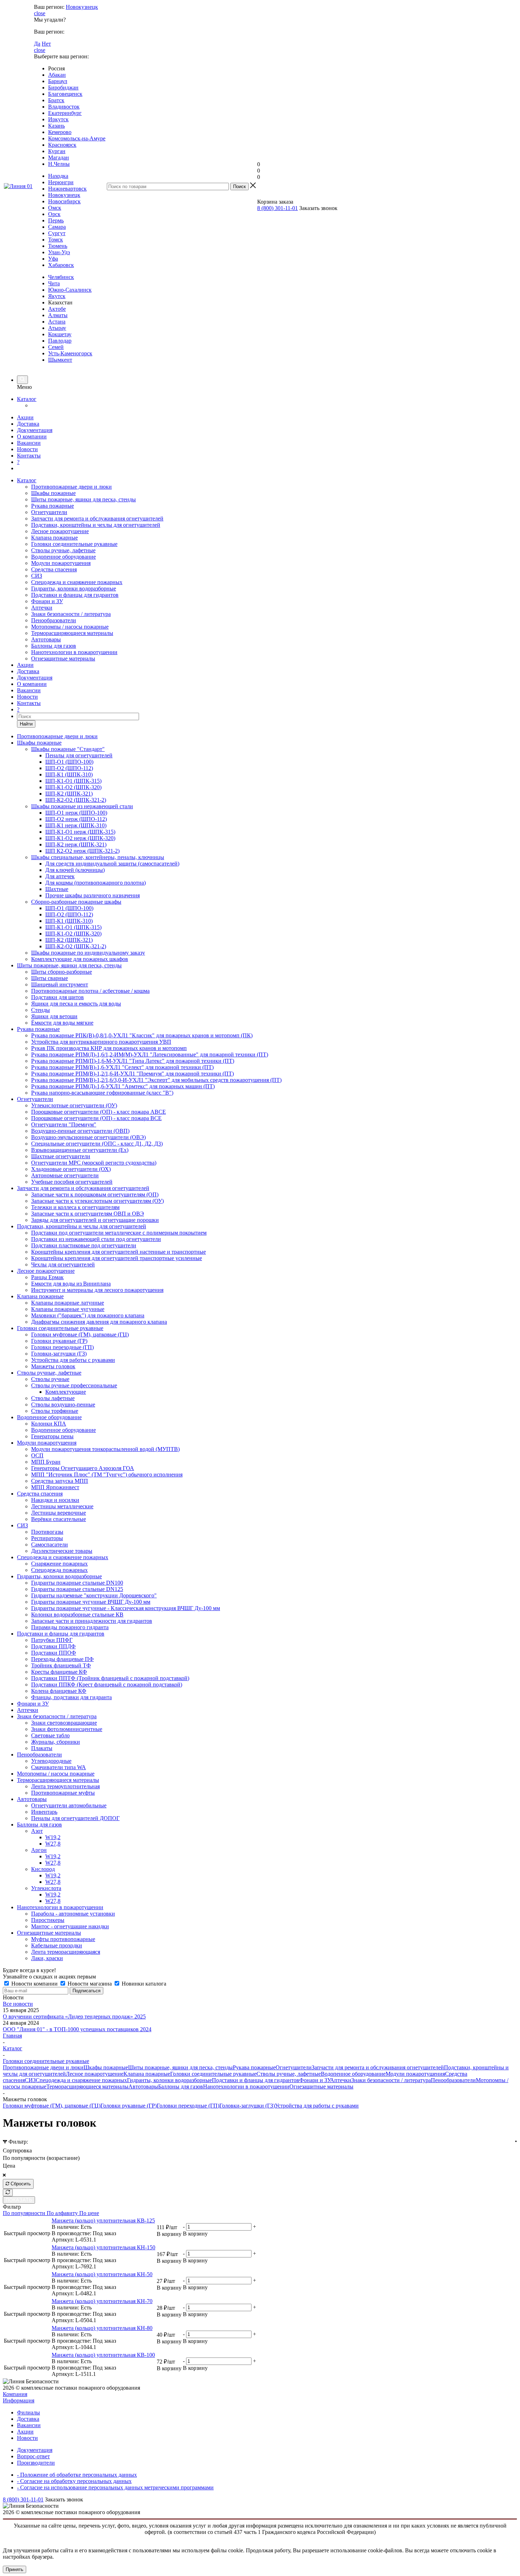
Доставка (28, 424)
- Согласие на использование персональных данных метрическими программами (115, 2487)
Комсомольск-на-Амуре (77, 138)
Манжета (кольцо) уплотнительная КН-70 (102, 2301)
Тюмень (58, 246)
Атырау (57, 328)
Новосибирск (64, 201)
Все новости (18, 2004)
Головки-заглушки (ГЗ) (247, 2106)
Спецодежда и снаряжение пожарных (77, 582)
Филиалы (28, 2412)
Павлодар (60, 341)
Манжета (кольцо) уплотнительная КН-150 (103, 2247)
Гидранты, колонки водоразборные (74, 588)
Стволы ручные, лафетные (63, 550)
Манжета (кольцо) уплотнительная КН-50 (102, 2274)
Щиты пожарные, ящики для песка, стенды (83, 499)
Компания (15, 2394)
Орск (54, 214)
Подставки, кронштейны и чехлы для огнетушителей (96, 525)
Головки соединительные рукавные (74, 544)
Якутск (57, 296)
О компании (32, 436)
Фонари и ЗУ (47, 601)
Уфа (53, 259)
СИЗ (37, 576)
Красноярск (62, 145)
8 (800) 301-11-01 (278, 208)
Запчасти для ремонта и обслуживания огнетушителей (97, 518)
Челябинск (61, 277)
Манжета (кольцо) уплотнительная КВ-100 (103, 2355)
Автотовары (46, 639)
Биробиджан (63, 88)
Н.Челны (59, 164)
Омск (55, 208)
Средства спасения (54, 569)
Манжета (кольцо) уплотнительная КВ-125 (103, 2221)
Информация (19, 2400)
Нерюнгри (61, 182)
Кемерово (60, 132)
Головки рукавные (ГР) (129, 2106)
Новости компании (34, 1984)
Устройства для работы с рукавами (317, 2106)
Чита (54, 283)
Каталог (27, 399)
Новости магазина (90, 1984)
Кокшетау (60, 334)
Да (37, 44)
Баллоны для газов (54, 646)
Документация (35, 430)
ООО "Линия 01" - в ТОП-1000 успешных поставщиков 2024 (77, 2029)
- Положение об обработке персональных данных (77, 2475)
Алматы (58, 315)
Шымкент (60, 360)
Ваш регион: (49, 7)
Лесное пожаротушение (60, 531)
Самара (57, 227)
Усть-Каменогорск (70, 353)
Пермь (56, 220)
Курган (57, 151)
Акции (25, 417)
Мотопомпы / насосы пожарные (70, 627)
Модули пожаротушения (61, 563)
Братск (56, 100)
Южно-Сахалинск (70, 290)
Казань (56, 126)
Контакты (29, 456)
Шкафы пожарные (53, 493)
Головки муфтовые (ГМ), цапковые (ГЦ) (52, 2106)
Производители (36, 2463)
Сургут (57, 233)
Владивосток (64, 107)
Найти (26, 724)
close (40, 13)
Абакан (57, 75)
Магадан (59, 158)
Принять (15, 2569)
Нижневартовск (67, 189)
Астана (57, 322)
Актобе (57, 309)
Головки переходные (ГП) (188, 2106)
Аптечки (42, 608)
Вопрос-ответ (33, 2456)
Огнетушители (49, 512)
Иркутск (58, 119)
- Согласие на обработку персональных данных (74, 2481)
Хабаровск (61, 265)
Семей (56, 347)
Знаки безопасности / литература (71, 614)
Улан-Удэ (59, 252)
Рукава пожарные (53, 506)
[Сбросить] (8, 2193)
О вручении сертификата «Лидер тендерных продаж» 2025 (74, 2016)
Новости (27, 449)
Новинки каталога (143, 1984)
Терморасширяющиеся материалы (72, 633)
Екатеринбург (65, 113)
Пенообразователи (54, 620)
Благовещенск (65, 94)
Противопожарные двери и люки (71, 487)
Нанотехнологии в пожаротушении (74, 652)
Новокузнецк (82, 7)
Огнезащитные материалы (63, 658)
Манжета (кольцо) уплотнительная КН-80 (102, 2328)
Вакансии (29, 443)
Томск (56, 240)
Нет (46, 44)
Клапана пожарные (54, 538)
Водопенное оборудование (63, 557)
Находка (58, 176)
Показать (19, 2200)
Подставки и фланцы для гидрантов (75, 595)
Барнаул (58, 81)
